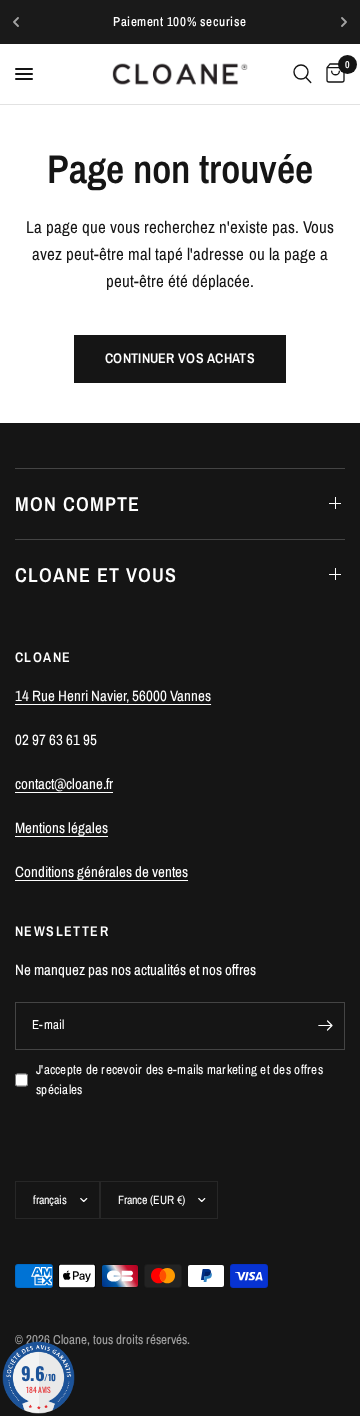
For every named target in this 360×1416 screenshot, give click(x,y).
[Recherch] (302, 74)
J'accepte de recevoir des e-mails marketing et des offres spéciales (179, 1080)
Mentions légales (61, 827)
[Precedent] (16, 22)
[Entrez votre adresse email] (325, 1026)
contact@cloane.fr (64, 783)
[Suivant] (344, 22)
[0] (332, 74)
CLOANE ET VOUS (96, 574)
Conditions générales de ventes (101, 871)
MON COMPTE (77, 503)
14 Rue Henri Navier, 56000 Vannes (113, 695)
